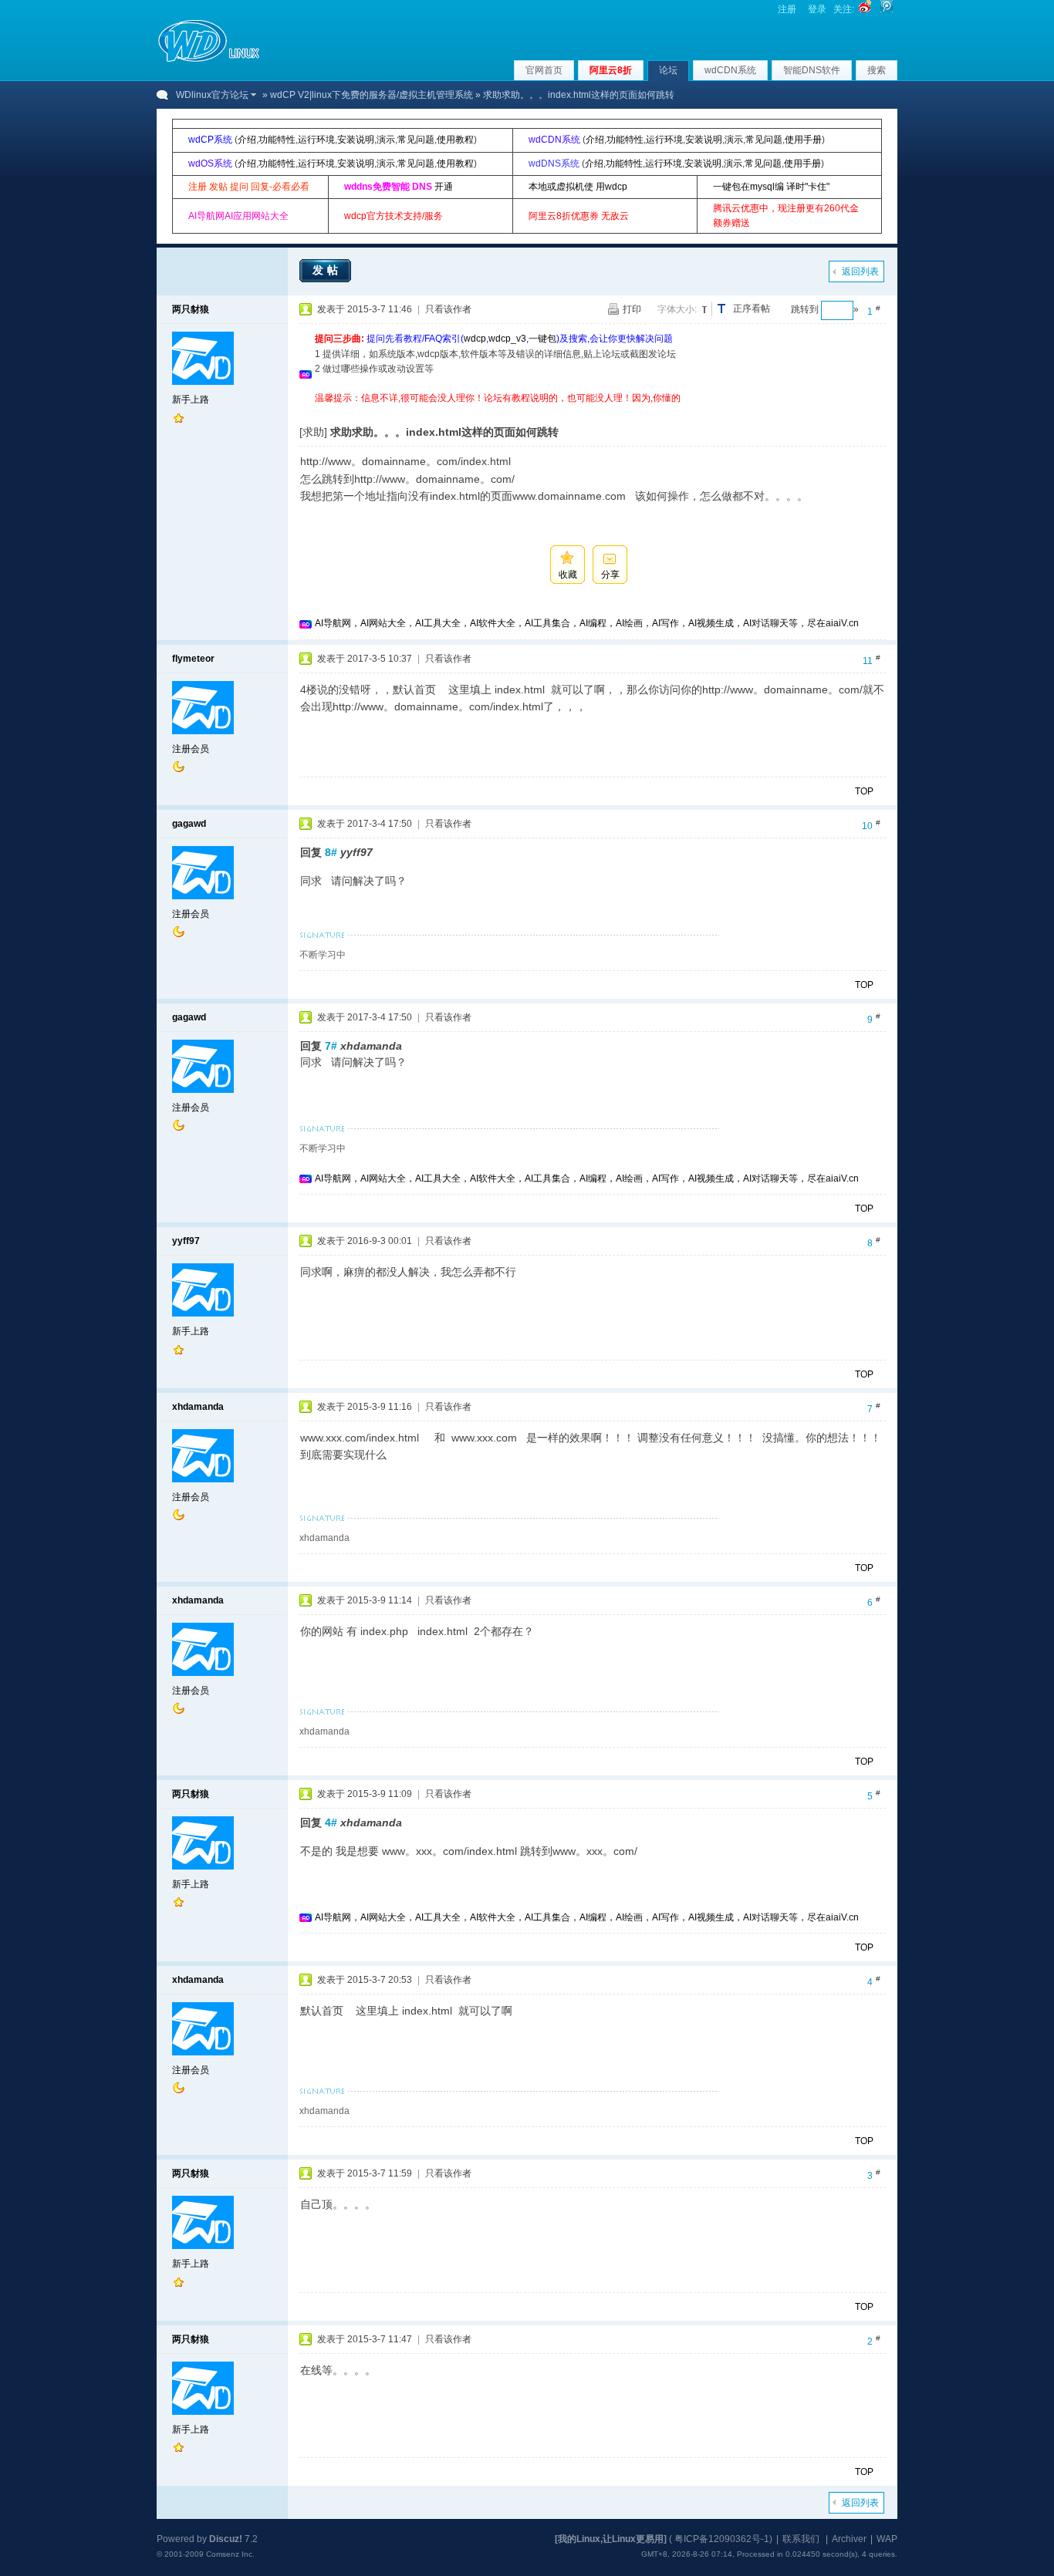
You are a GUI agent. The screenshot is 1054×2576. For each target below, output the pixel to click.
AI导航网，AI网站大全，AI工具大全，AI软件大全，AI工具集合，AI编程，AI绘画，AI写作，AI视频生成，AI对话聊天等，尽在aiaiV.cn (587, 623)
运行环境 (316, 140)
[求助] (313, 432)
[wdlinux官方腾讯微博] (887, 9)
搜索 (877, 70)
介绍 (247, 140)
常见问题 (416, 140)
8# (331, 852)
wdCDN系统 (730, 70)
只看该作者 (448, 309)
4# (331, 1822)
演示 (386, 140)
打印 (632, 309)
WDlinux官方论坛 (212, 95)
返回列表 (860, 271)
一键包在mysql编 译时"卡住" (771, 187)
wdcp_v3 (507, 339)
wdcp (475, 339)
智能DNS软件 (812, 70)
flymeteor (193, 659)
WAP (887, 2539)
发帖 (327, 270)
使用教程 (455, 140)
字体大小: (677, 309)
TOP (864, 791)
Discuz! (226, 2539)
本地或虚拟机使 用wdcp (578, 187)
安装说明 (356, 140)
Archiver (849, 2539)
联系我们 (801, 2539)
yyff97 (186, 1241)
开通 (444, 187)
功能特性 (277, 140)
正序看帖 (752, 309)
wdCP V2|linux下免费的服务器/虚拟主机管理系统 (372, 95)
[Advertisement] (596, 411)
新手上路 (191, 400)
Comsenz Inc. (230, 2554)
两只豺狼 (191, 309)
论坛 (668, 70)
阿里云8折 (611, 70)
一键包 (542, 339)
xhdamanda (198, 1407)
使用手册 (803, 140)
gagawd (189, 824)
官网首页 (544, 70)
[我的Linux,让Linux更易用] (611, 2539)
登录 (817, 9)
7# (331, 1046)
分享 (610, 575)
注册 (787, 9)
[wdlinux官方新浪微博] (865, 9)
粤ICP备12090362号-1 (722, 2539)
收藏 (568, 575)
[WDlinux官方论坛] (209, 60)
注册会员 (191, 749)
